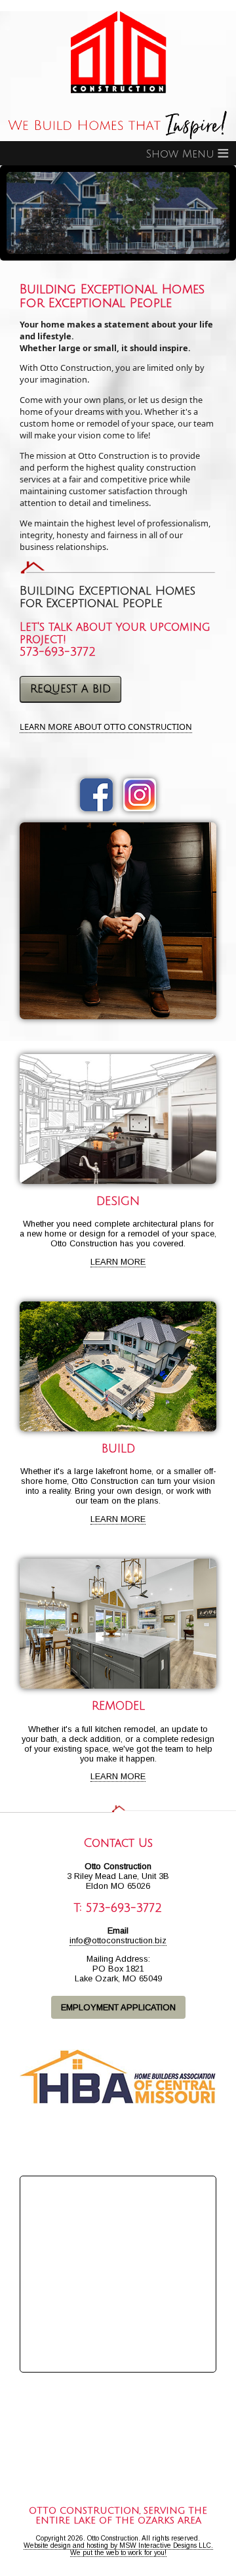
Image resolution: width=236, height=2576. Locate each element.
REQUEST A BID (70, 689)
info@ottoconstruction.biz (118, 1940)
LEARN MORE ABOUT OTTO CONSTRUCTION (106, 727)
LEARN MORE (118, 1262)
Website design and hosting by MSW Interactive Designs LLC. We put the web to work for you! (118, 2549)
